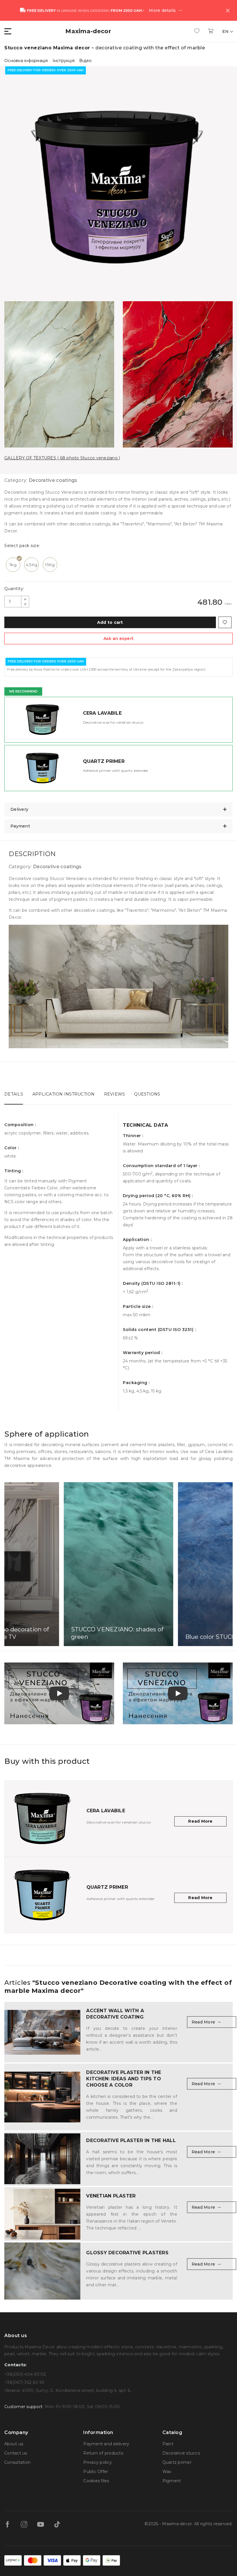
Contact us (16, 2453)
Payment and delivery (106, 2444)
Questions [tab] (147, 1094)
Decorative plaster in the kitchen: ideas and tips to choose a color (124, 2079)
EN (226, 31)
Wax (167, 2472)
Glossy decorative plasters (127, 2253)
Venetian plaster (111, 2196)
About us (14, 2444)
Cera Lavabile (102, 713)
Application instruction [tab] (64, 1094)
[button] (8, 31)
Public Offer (96, 2472)
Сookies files (96, 2481)
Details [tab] (14, 1094)
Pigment (172, 2481)
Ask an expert (118, 639)
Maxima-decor (88, 31)
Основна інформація (26, 61)
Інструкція (64, 61)
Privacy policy (98, 2462)
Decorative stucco (181, 2453)
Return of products (103, 2453)
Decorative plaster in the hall (131, 2140)
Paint (168, 2444)
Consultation (17, 2462)
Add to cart (110, 622)
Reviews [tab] (115, 1094)
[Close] (228, 10)
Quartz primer (104, 761)
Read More (200, 1821)
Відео (85, 61)
